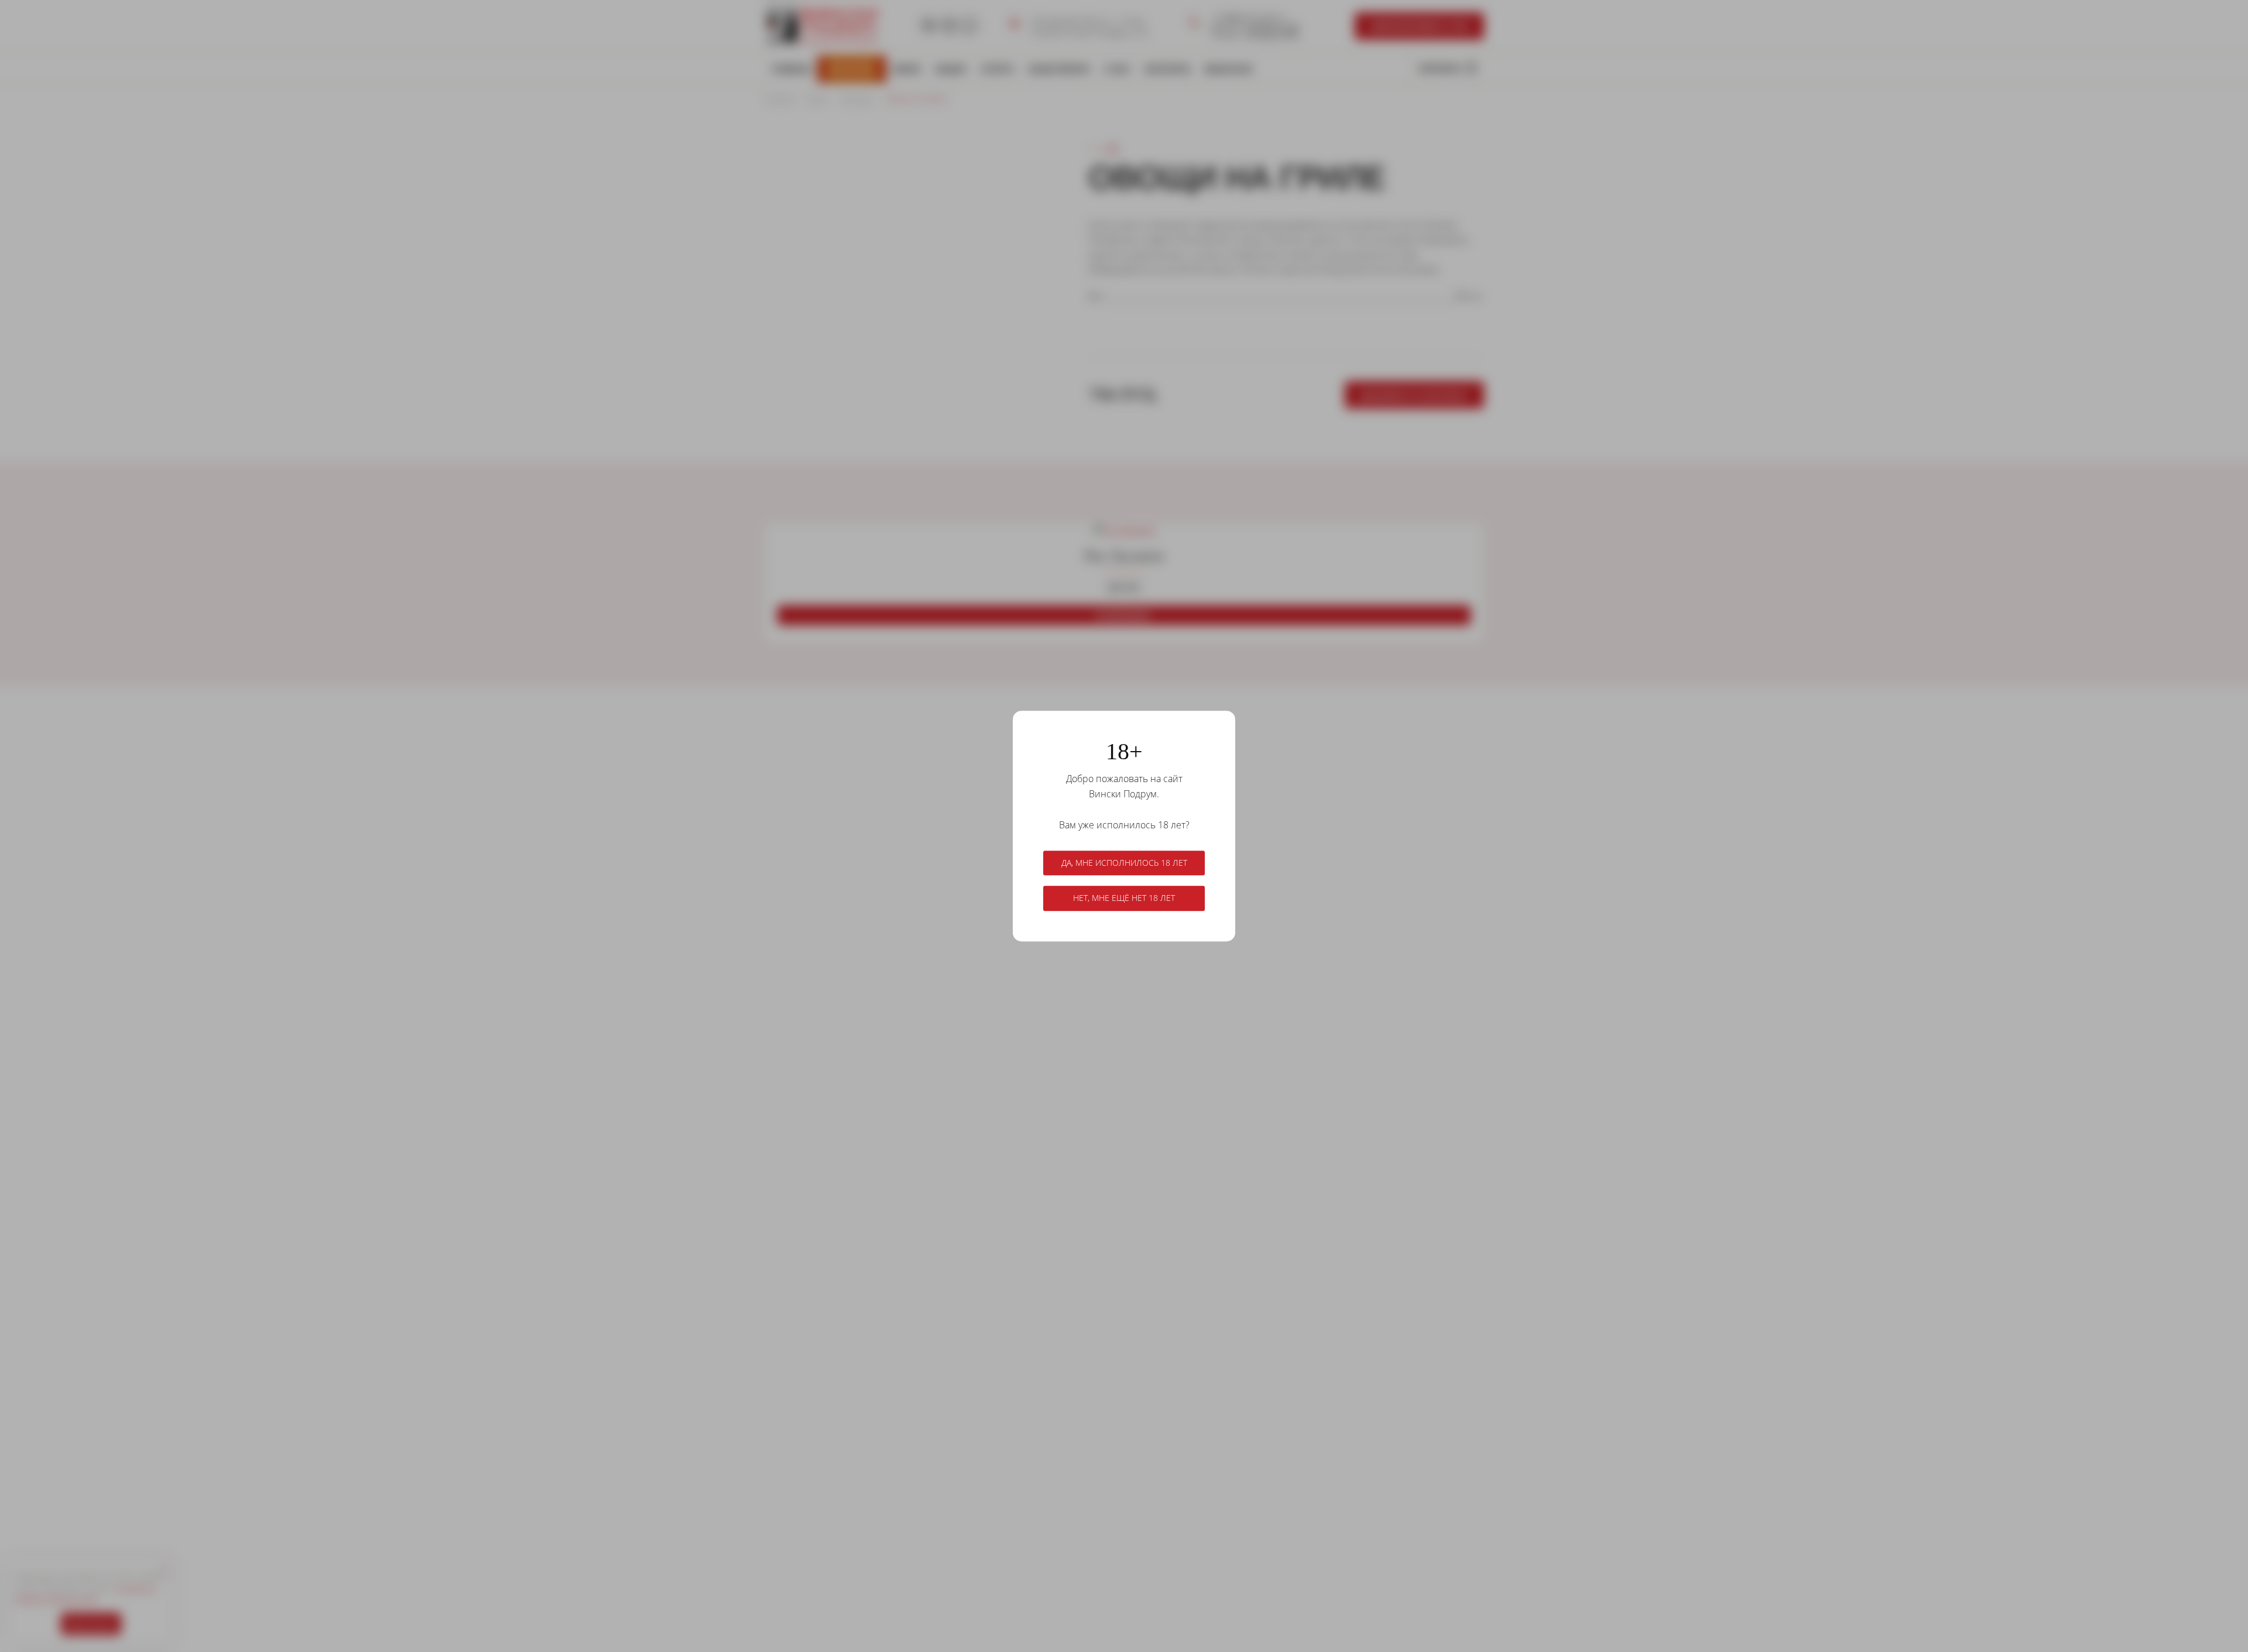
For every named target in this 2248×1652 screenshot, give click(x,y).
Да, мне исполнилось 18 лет (1124, 863)
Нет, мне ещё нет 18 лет (1124, 898)
